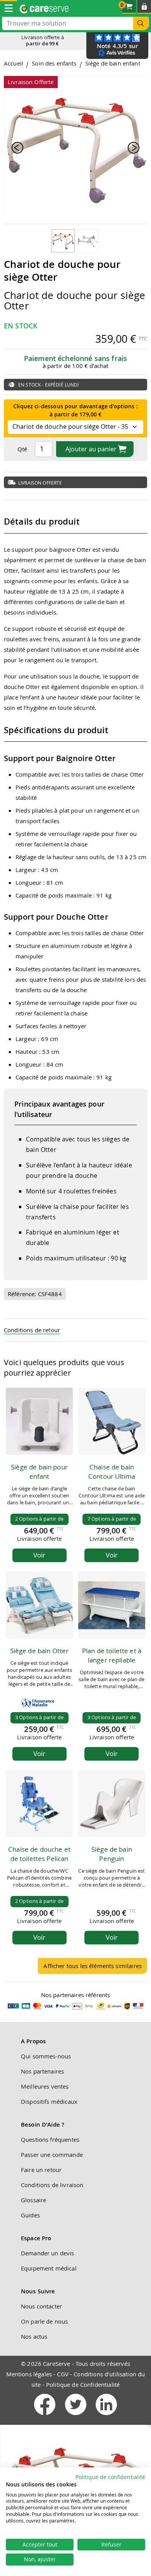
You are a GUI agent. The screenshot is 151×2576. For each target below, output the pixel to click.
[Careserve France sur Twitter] (76, 2417)
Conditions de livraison (52, 2185)
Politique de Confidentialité (83, 2384)
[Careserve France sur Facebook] (45, 2417)
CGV (63, 2374)
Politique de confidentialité (110, 2477)
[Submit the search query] (141, 23)
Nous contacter (41, 2306)
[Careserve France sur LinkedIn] (106, 2417)
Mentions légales (29, 2374)
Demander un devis (48, 2253)
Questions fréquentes (50, 2139)
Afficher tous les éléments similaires (93, 1966)
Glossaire (33, 2200)
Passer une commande (52, 2155)
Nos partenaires (42, 2071)
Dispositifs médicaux (49, 2101)
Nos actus (34, 2336)
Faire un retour (41, 2170)
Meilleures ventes (45, 2086)
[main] (75, 1020)
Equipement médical (49, 2268)
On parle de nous (44, 2321)
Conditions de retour (32, 1330)
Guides (30, 2215)
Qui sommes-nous (46, 2056)
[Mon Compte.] (144, 7)
